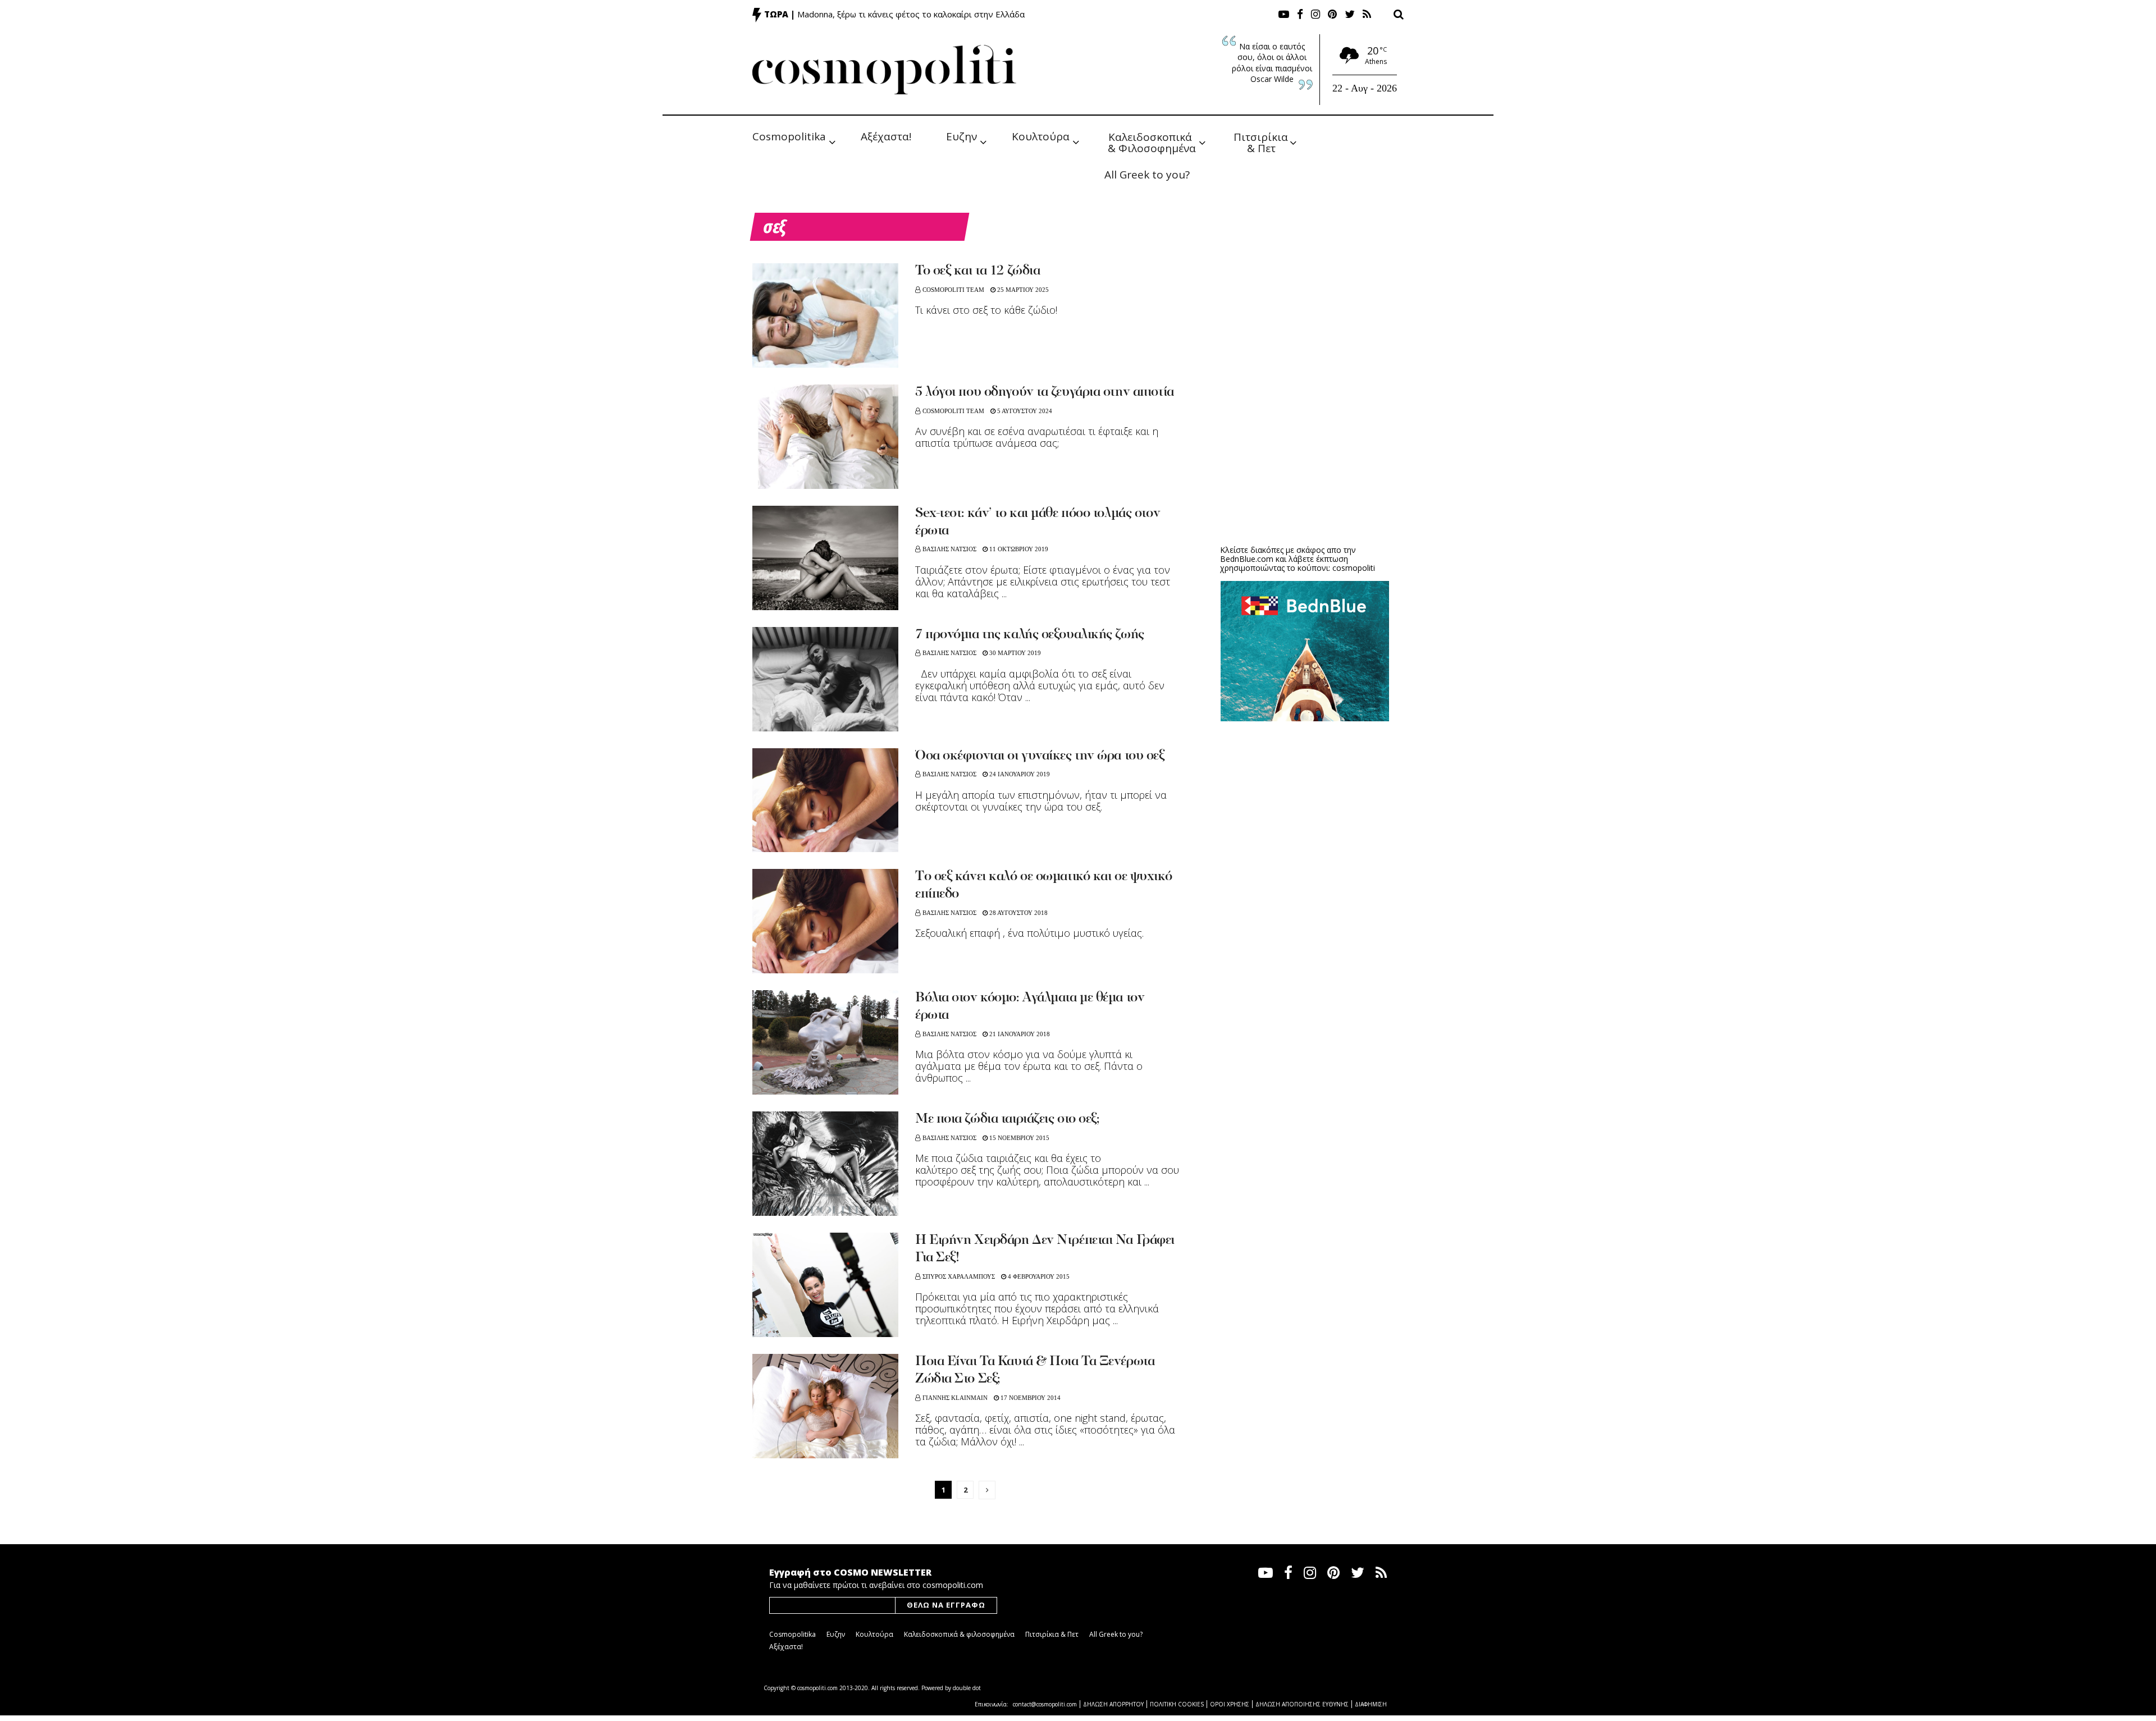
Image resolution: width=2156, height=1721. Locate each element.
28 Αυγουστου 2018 (1018, 913)
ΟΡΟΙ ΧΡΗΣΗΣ (1230, 1704)
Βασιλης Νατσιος (949, 549)
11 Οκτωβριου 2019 (1018, 549)
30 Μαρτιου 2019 (1014, 653)
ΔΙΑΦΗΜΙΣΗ (1371, 1704)
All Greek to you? (1147, 175)
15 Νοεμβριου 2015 (1018, 1138)
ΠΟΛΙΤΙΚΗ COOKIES (1177, 1704)
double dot (967, 1688)
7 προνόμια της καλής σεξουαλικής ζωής (1030, 635)
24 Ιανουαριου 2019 (1019, 774)
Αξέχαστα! (886, 136)
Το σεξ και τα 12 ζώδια (977, 271)
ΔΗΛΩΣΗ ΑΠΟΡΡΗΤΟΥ (1113, 1704)
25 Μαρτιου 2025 (1022, 290)
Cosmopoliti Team (953, 290)
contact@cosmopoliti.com (1045, 1704)
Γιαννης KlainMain (955, 1398)
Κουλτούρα (1041, 136)
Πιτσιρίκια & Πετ (1262, 142)
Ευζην (961, 136)
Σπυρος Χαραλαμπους (959, 1276)
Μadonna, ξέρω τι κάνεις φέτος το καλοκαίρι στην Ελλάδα (911, 14)
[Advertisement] (1305, 449)
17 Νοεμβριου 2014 (1030, 1398)
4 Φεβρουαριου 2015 (1038, 1276)
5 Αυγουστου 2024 (1024, 411)
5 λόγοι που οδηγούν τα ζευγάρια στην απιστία (1045, 392)
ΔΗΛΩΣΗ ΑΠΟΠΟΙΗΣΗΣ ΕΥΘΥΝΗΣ (1302, 1704)
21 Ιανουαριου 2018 (1019, 1034)
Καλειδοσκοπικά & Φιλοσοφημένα (1152, 142)
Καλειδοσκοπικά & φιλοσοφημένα (959, 1634)
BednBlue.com (1247, 559)
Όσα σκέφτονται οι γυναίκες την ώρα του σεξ (1040, 756)
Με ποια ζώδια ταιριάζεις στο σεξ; (1007, 1119)
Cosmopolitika (789, 136)
